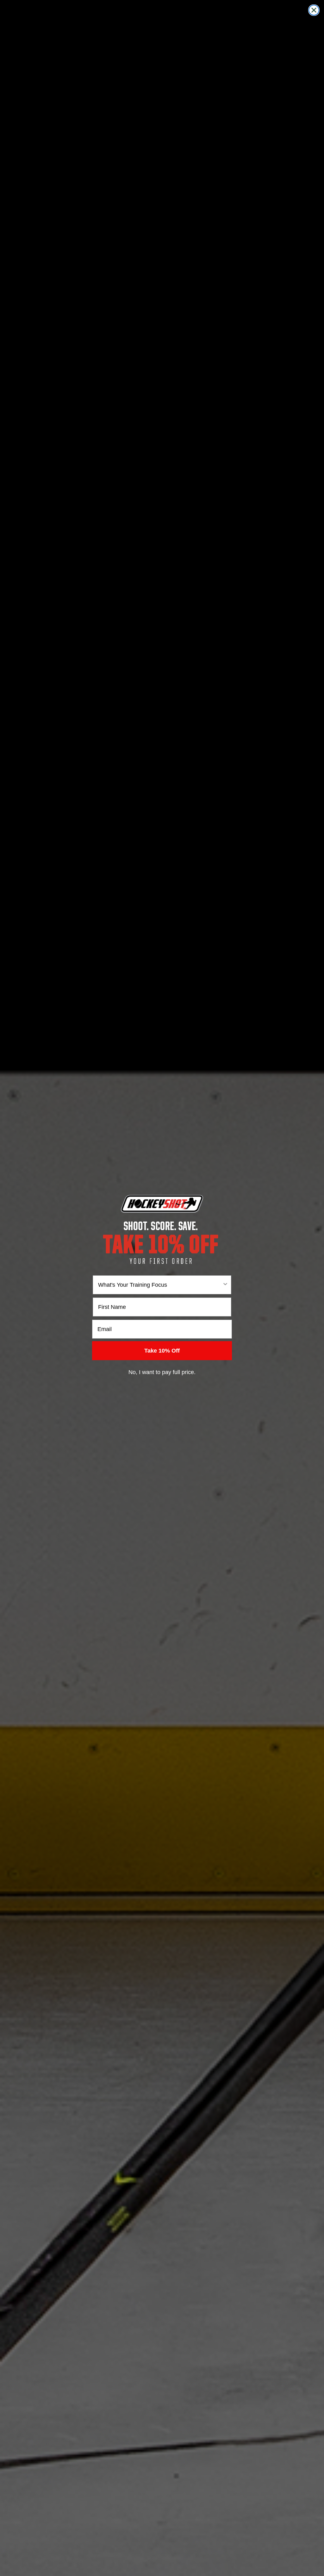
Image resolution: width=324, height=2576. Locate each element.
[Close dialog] (314, 10)
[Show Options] (225, 1285)
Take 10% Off (162, 1351)
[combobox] (160, 1285)
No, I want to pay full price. (162, 1372)
